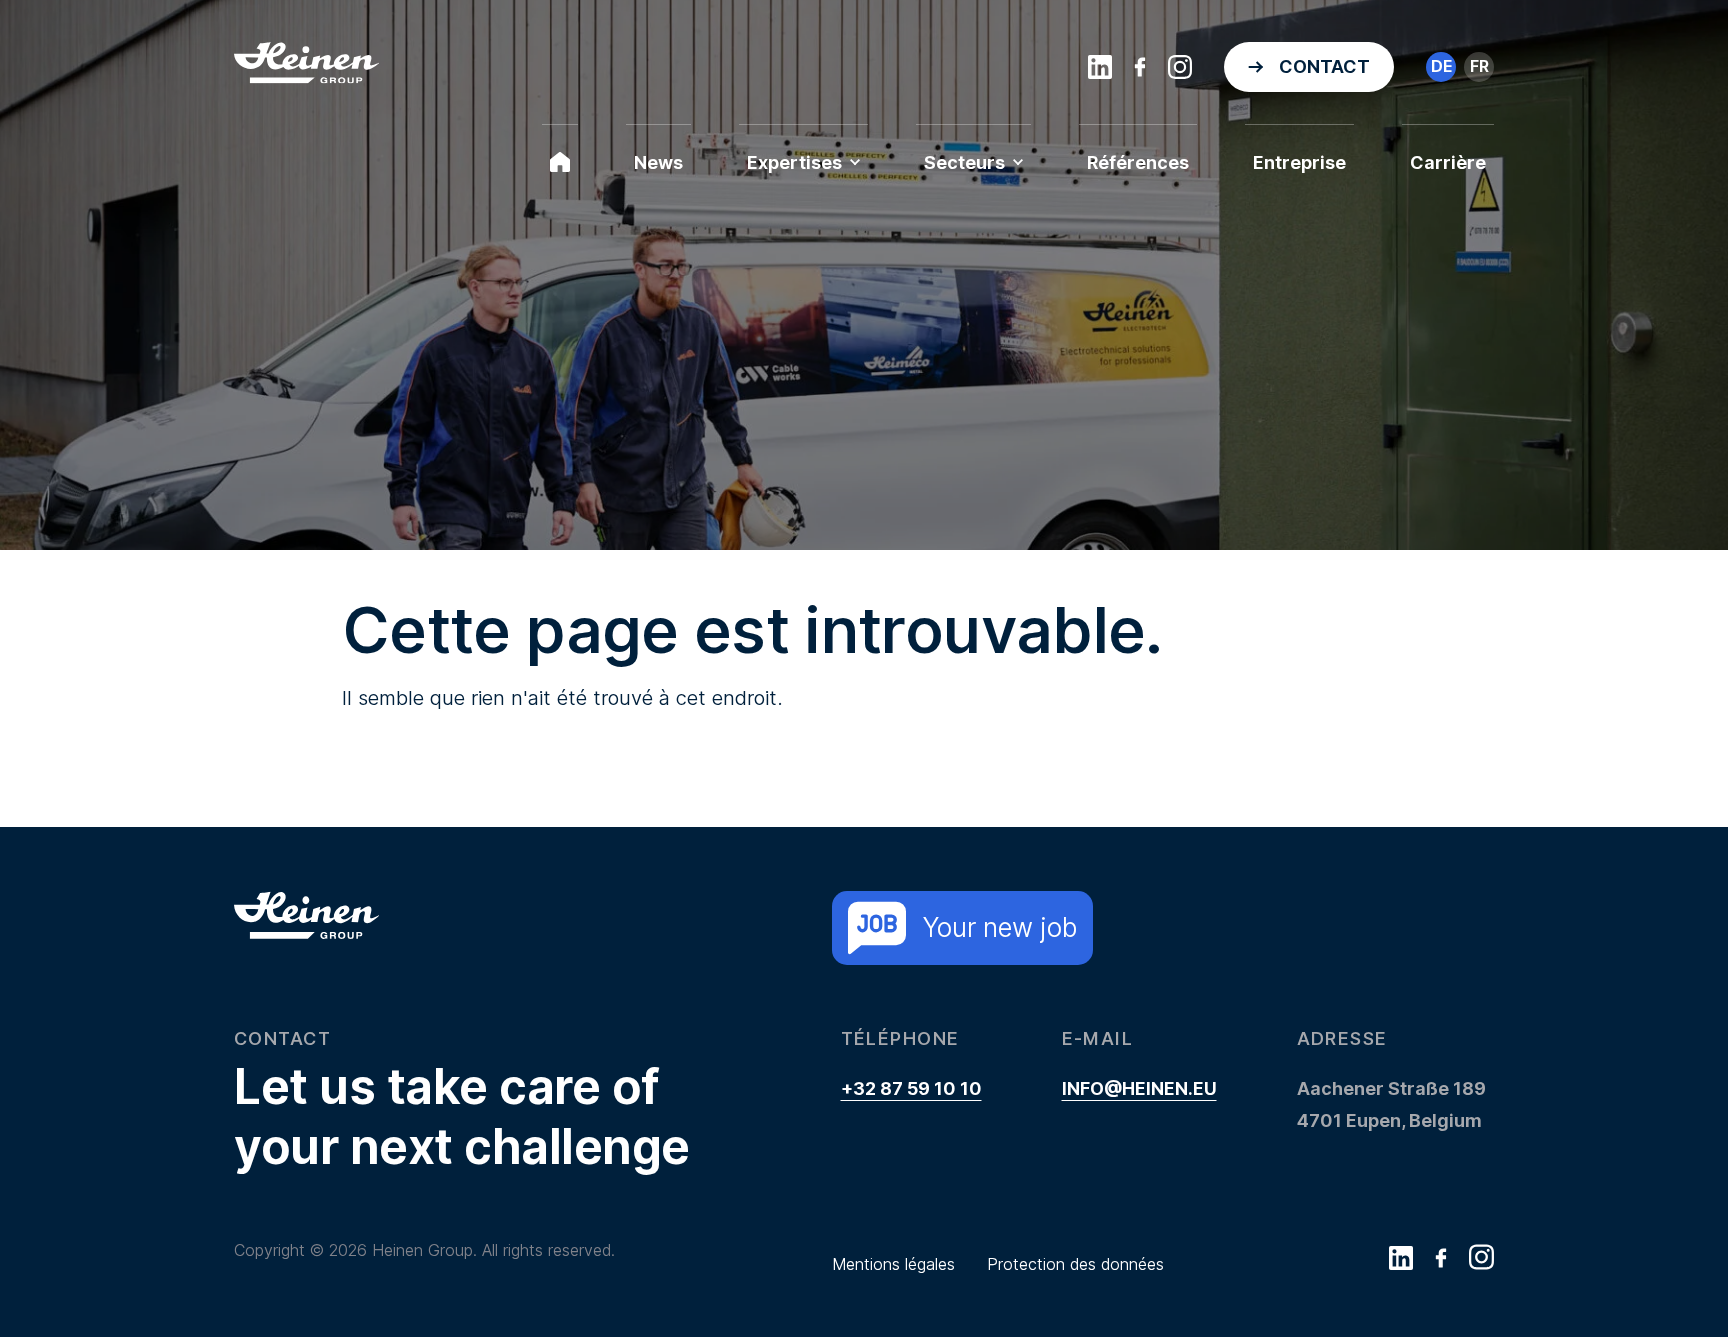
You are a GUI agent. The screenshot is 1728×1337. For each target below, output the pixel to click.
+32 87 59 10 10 (911, 1088)
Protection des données (1075, 1264)
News (658, 162)
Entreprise (1299, 162)
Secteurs (964, 162)
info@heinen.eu (1139, 1088)
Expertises (794, 162)
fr (1479, 66)
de (1441, 66)
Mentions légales (893, 1264)
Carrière (1448, 162)
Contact (1324, 66)
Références (1138, 162)
